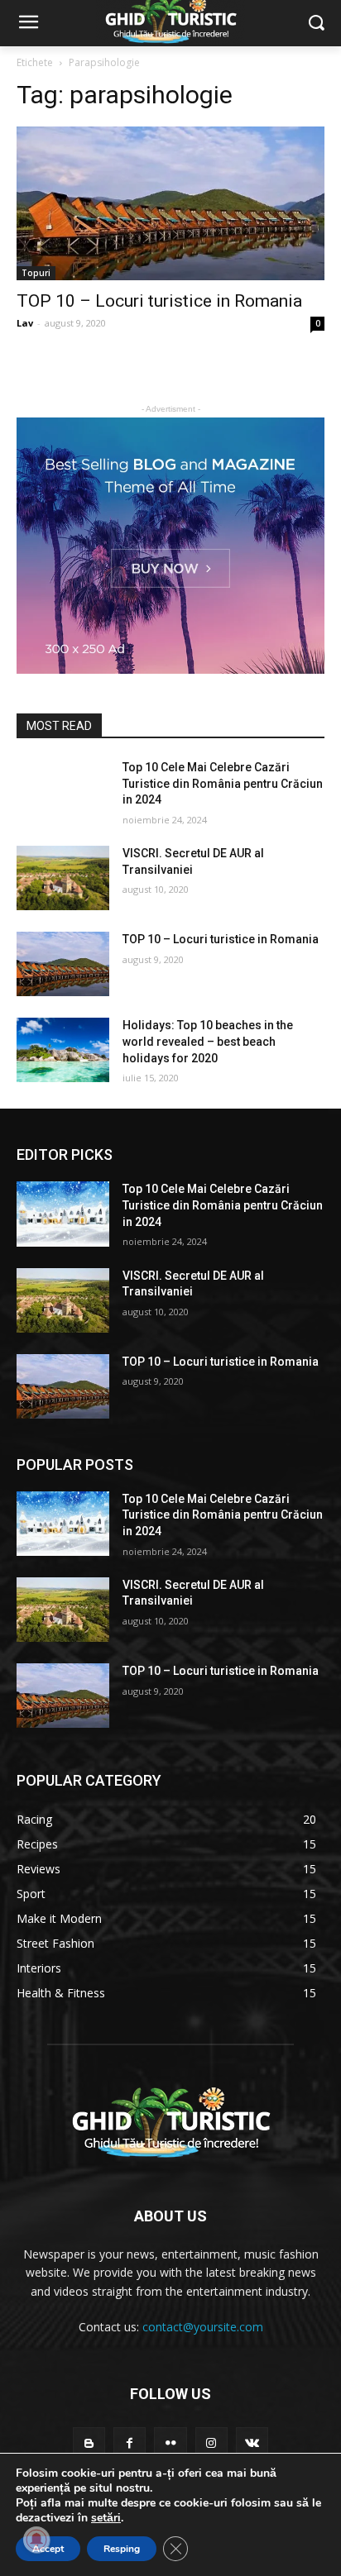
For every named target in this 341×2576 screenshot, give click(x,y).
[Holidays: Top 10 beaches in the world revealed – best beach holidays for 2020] (63, 1050)
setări (106, 2518)
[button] (317, 24)
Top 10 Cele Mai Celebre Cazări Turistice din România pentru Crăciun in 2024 (223, 783)
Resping (122, 2549)
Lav (25, 323)
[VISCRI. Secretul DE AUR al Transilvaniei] (63, 878)
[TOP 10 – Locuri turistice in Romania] (170, 203)
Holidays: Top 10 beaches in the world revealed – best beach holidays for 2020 (208, 1041)
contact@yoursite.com (203, 2327)
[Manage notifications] (36, 2540)
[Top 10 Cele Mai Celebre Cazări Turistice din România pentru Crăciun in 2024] (63, 792)
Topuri (36, 273)
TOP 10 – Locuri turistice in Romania (159, 301)
